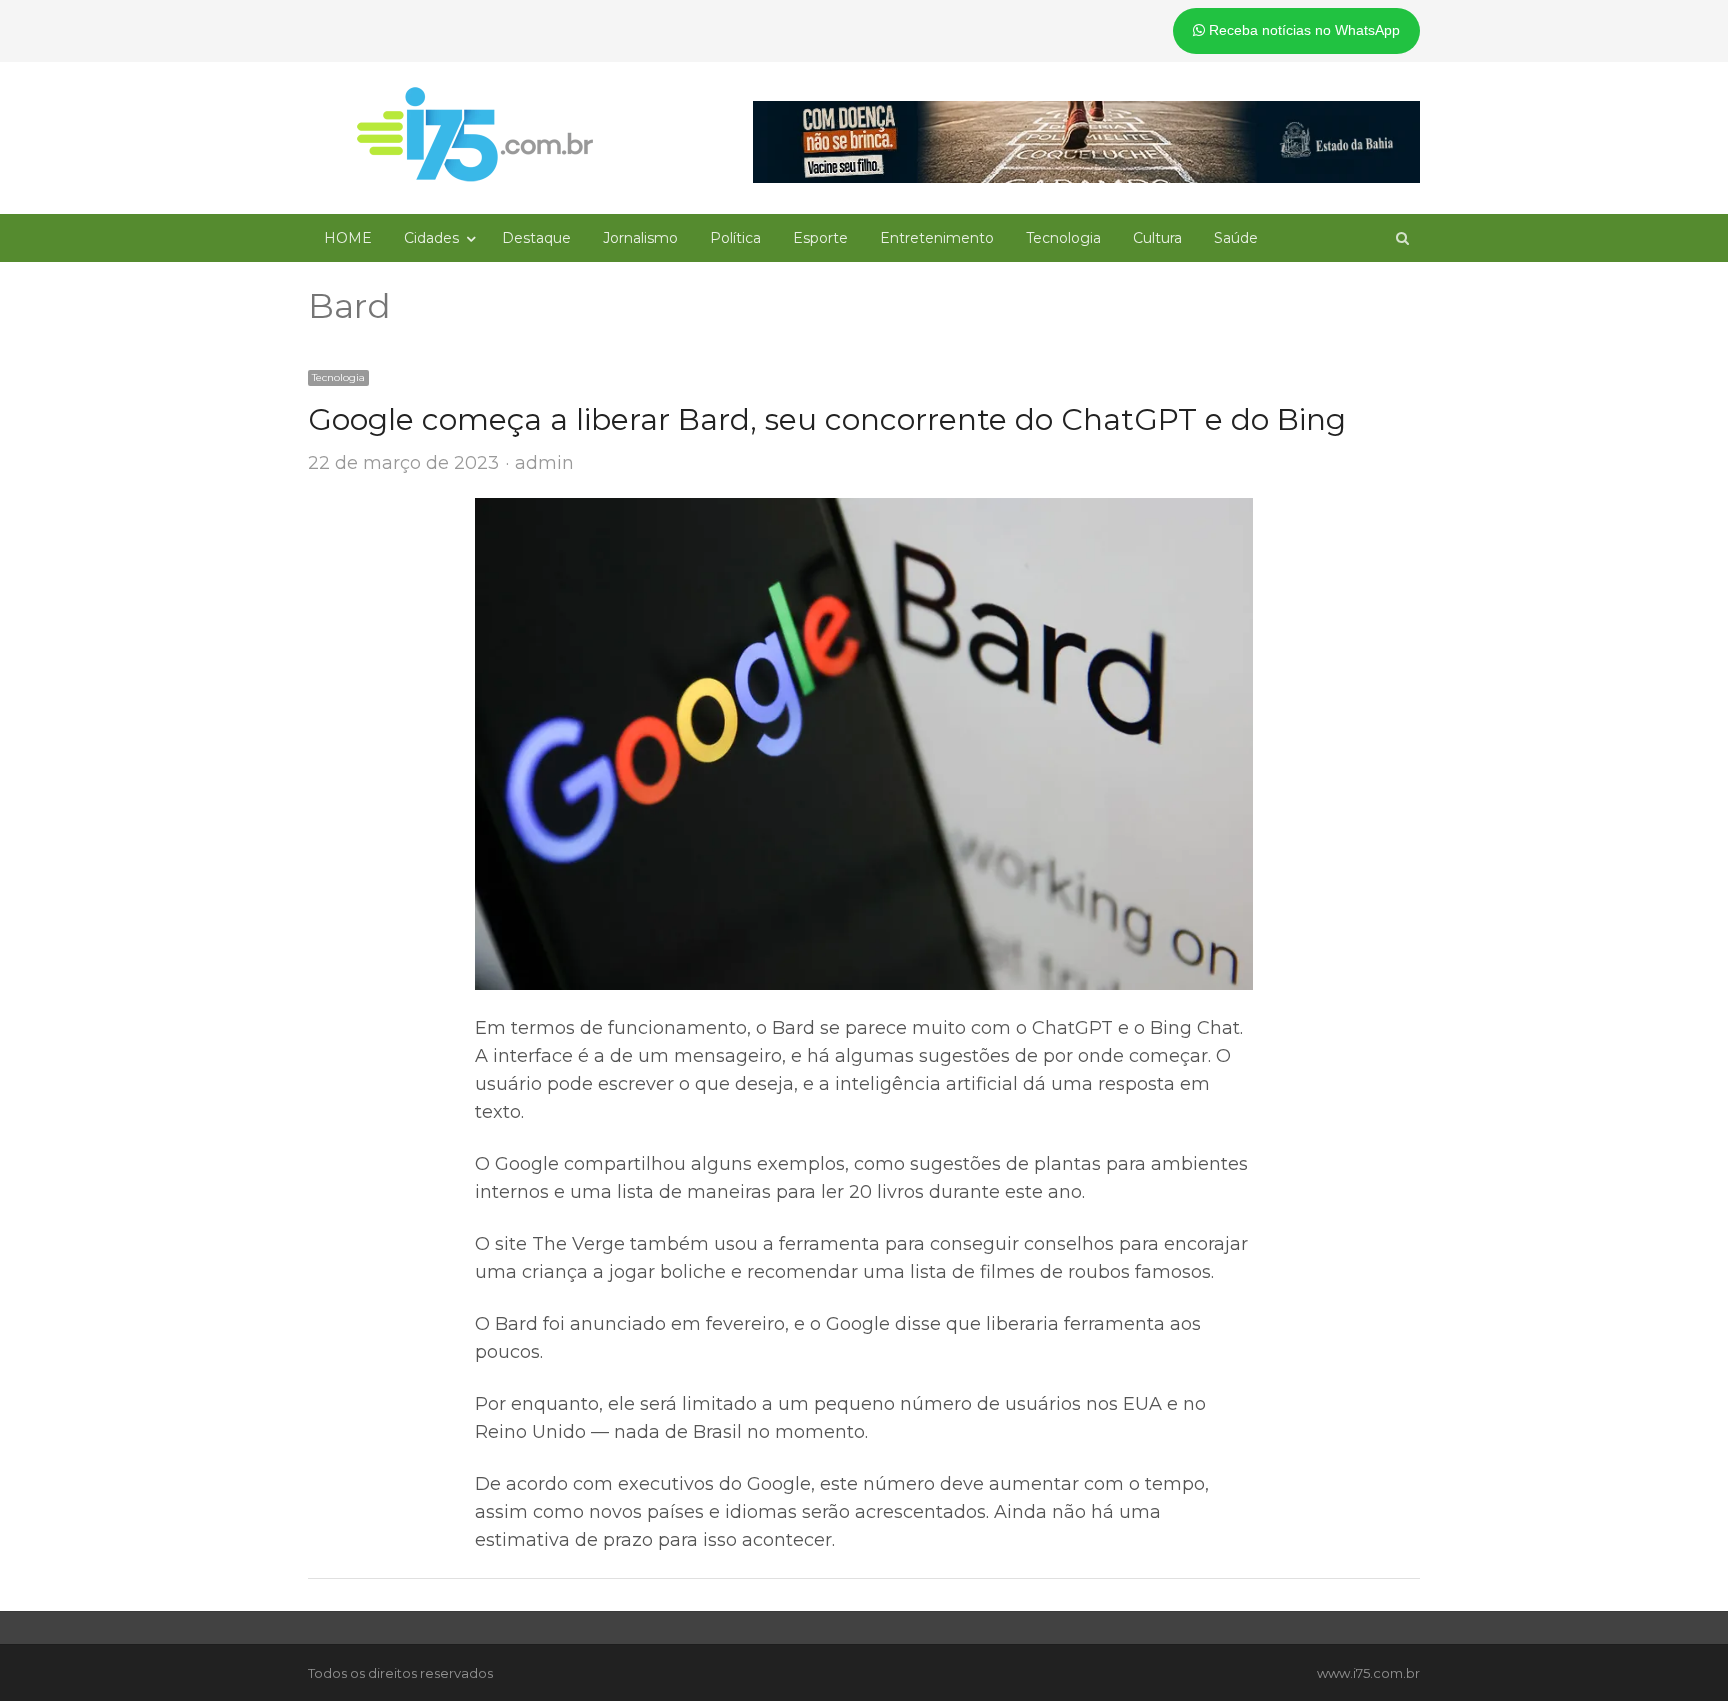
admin (544, 463)
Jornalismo (640, 238)
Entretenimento (937, 238)
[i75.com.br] (475, 134)
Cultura (1157, 238)
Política (735, 238)
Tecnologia (1063, 238)
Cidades (431, 238)
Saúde (1236, 238)
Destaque (536, 238)
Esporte (820, 238)
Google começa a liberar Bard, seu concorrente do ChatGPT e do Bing (827, 419)
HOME (348, 238)
